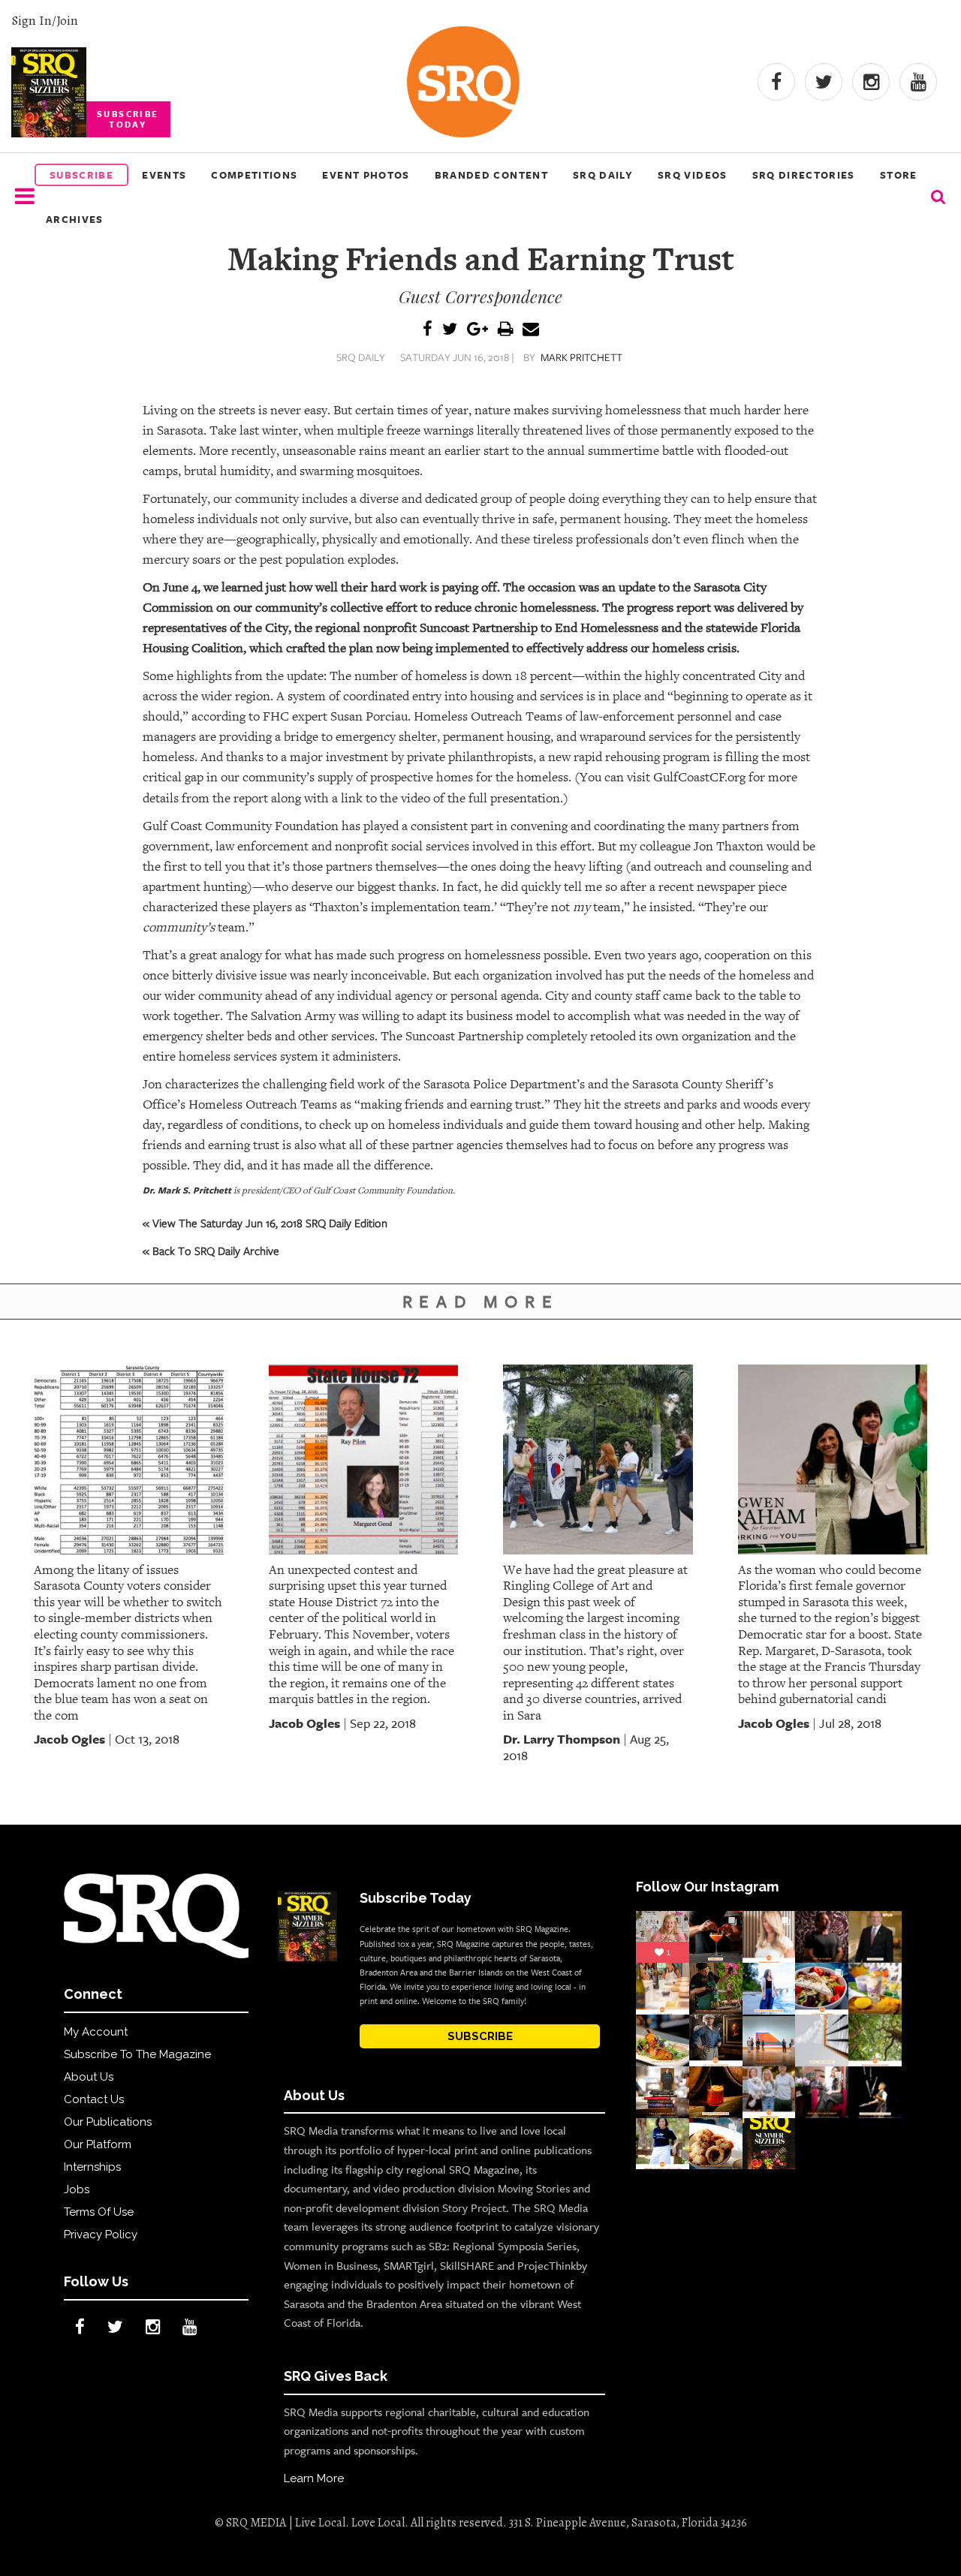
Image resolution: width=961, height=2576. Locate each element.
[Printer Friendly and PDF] (505, 330)
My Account (96, 2032)
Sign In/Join (45, 20)
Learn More (314, 2478)
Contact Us (94, 2099)
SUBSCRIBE (480, 2036)
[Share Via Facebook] (428, 330)
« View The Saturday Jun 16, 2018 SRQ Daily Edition (265, 1223)
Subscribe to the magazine (137, 2054)
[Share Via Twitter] (450, 330)
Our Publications (108, 2122)
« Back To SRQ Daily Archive (211, 1250)
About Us (89, 2077)
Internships (92, 2167)
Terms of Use (99, 2212)
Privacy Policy (101, 2234)
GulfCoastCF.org (699, 777)
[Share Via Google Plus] (477, 330)
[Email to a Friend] (531, 330)
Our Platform (98, 2144)
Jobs (77, 2189)
